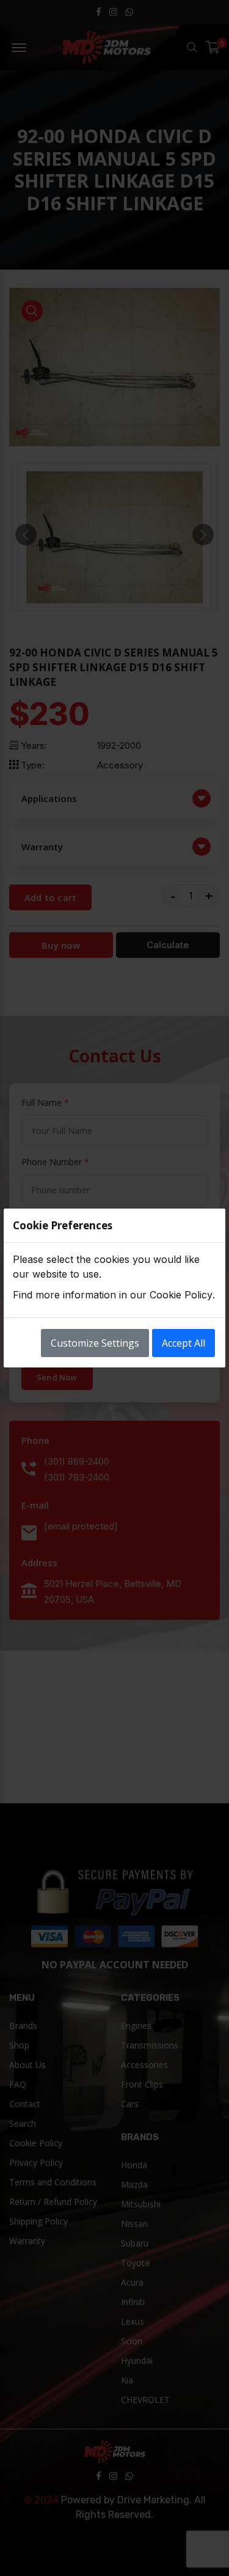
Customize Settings (95, 1343)
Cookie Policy (181, 1295)
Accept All (184, 1343)
